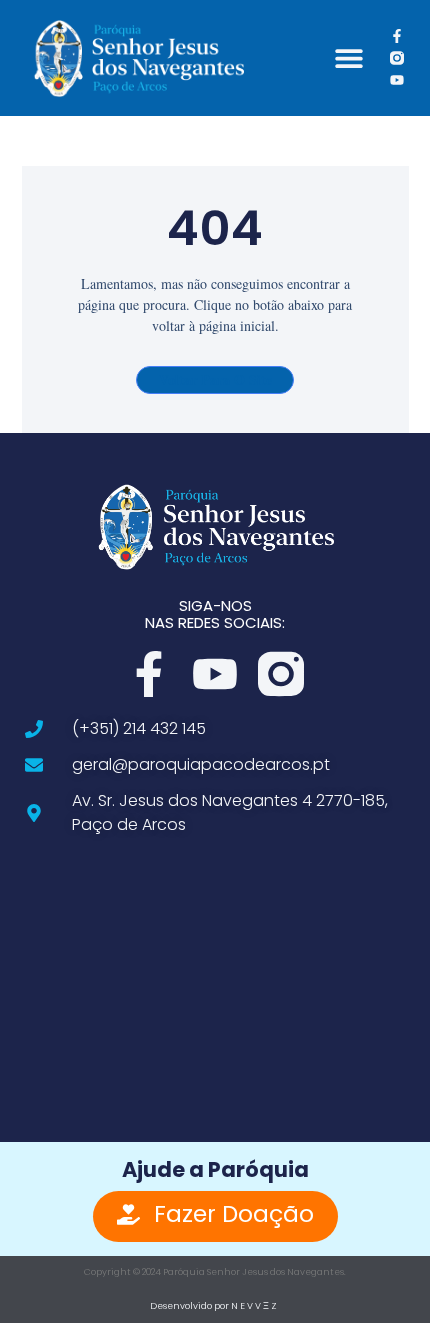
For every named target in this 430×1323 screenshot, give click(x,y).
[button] (348, 58)
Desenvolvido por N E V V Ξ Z (213, 1306)
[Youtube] (397, 80)
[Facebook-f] (397, 35)
